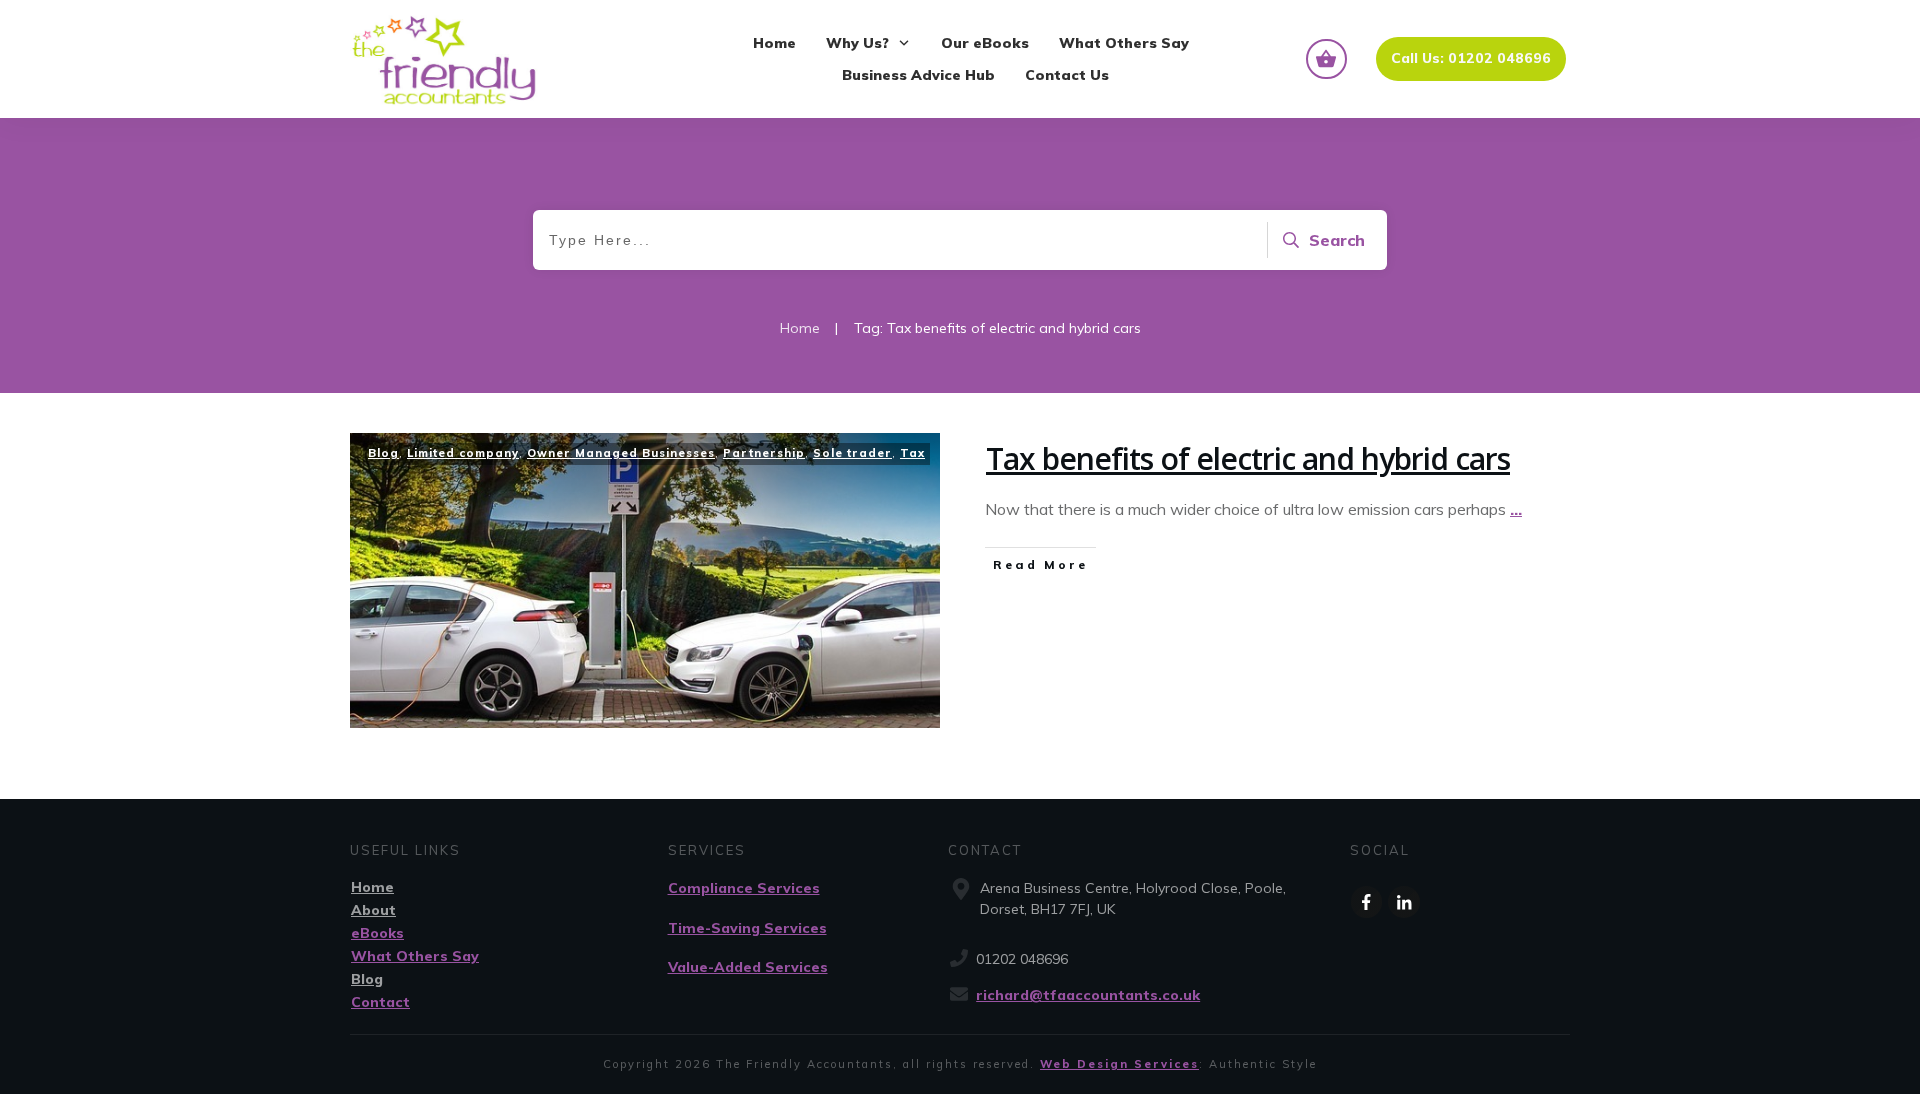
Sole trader (852, 453)
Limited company (463, 453)
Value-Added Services (748, 967)
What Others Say (415, 956)
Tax (912, 453)
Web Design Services (1119, 1064)
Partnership (764, 453)
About (373, 910)
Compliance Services (744, 888)
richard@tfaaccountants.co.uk (1088, 995)
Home (372, 887)
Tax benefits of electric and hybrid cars (1248, 458)
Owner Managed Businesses (621, 453)
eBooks (377, 933)
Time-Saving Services (747, 928)
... (1516, 509)
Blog (383, 453)
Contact (380, 1002)
